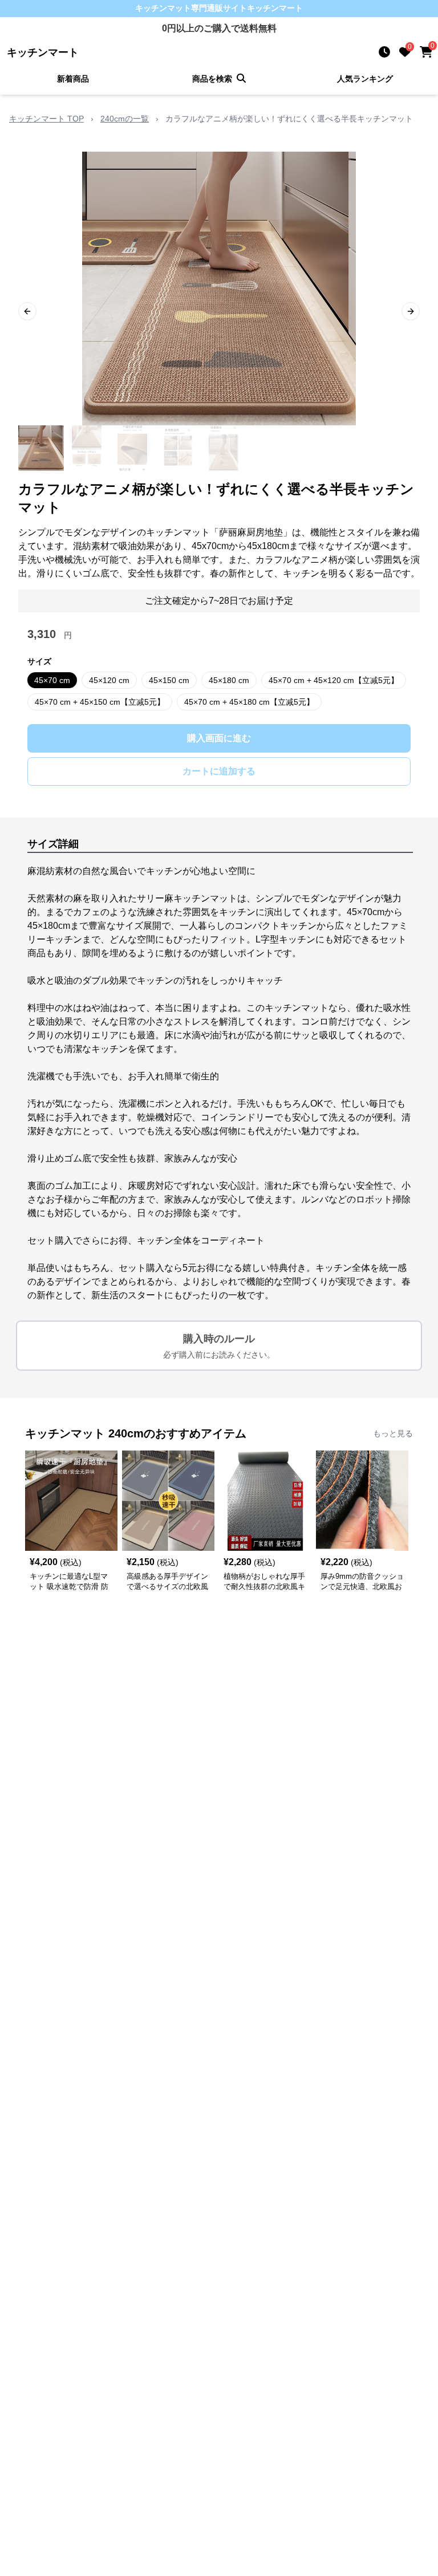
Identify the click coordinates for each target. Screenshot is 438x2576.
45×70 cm (52, 680)
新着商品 (73, 79)
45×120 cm (109, 680)
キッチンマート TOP (46, 119)
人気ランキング (365, 79)
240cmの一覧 (125, 119)
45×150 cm (169, 680)
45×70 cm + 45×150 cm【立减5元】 (100, 702)
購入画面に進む (219, 738)
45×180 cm (229, 680)
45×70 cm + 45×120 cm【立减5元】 (334, 680)
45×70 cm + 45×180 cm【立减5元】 (249, 702)
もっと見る (393, 1433)
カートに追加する (219, 771)
